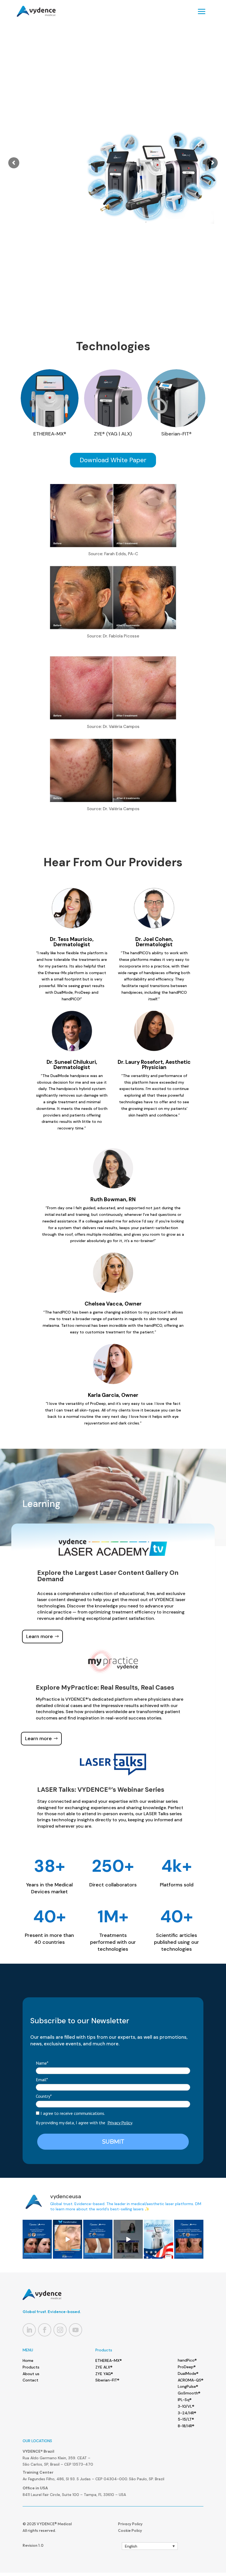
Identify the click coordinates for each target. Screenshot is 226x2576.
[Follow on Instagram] (60, 2330)
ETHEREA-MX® (109, 2360)
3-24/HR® (187, 2413)
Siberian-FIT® (107, 2380)
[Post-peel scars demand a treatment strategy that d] (37, 2239)
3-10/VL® (186, 2406)
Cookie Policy (130, 2530)
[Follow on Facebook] (45, 2330)
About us (31, 2374)
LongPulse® (188, 2386)
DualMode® (188, 2373)
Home (28, 2360)
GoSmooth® (189, 2393)
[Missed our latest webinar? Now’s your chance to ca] (128, 2239)
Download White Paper (113, 460)
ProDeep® (187, 2367)
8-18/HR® (186, 2426)
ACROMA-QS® (191, 2380)
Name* (42, 2063)
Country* (44, 2096)
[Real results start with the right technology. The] (68, 2239)
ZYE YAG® (104, 2374)
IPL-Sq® (185, 2400)
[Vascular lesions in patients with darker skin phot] (98, 2239)
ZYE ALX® (104, 2367)
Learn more (171, 185)
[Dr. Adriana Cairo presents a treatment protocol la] (189, 2239)
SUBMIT (113, 2142)
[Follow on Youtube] (76, 2330)
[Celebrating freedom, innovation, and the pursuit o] (158, 2239)
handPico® (187, 2360)
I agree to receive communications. (72, 2113)
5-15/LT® (186, 2419)
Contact (30, 2380)
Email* (42, 2080)
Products (31, 2367)
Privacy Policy (120, 2123)
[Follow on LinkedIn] (29, 2330)
